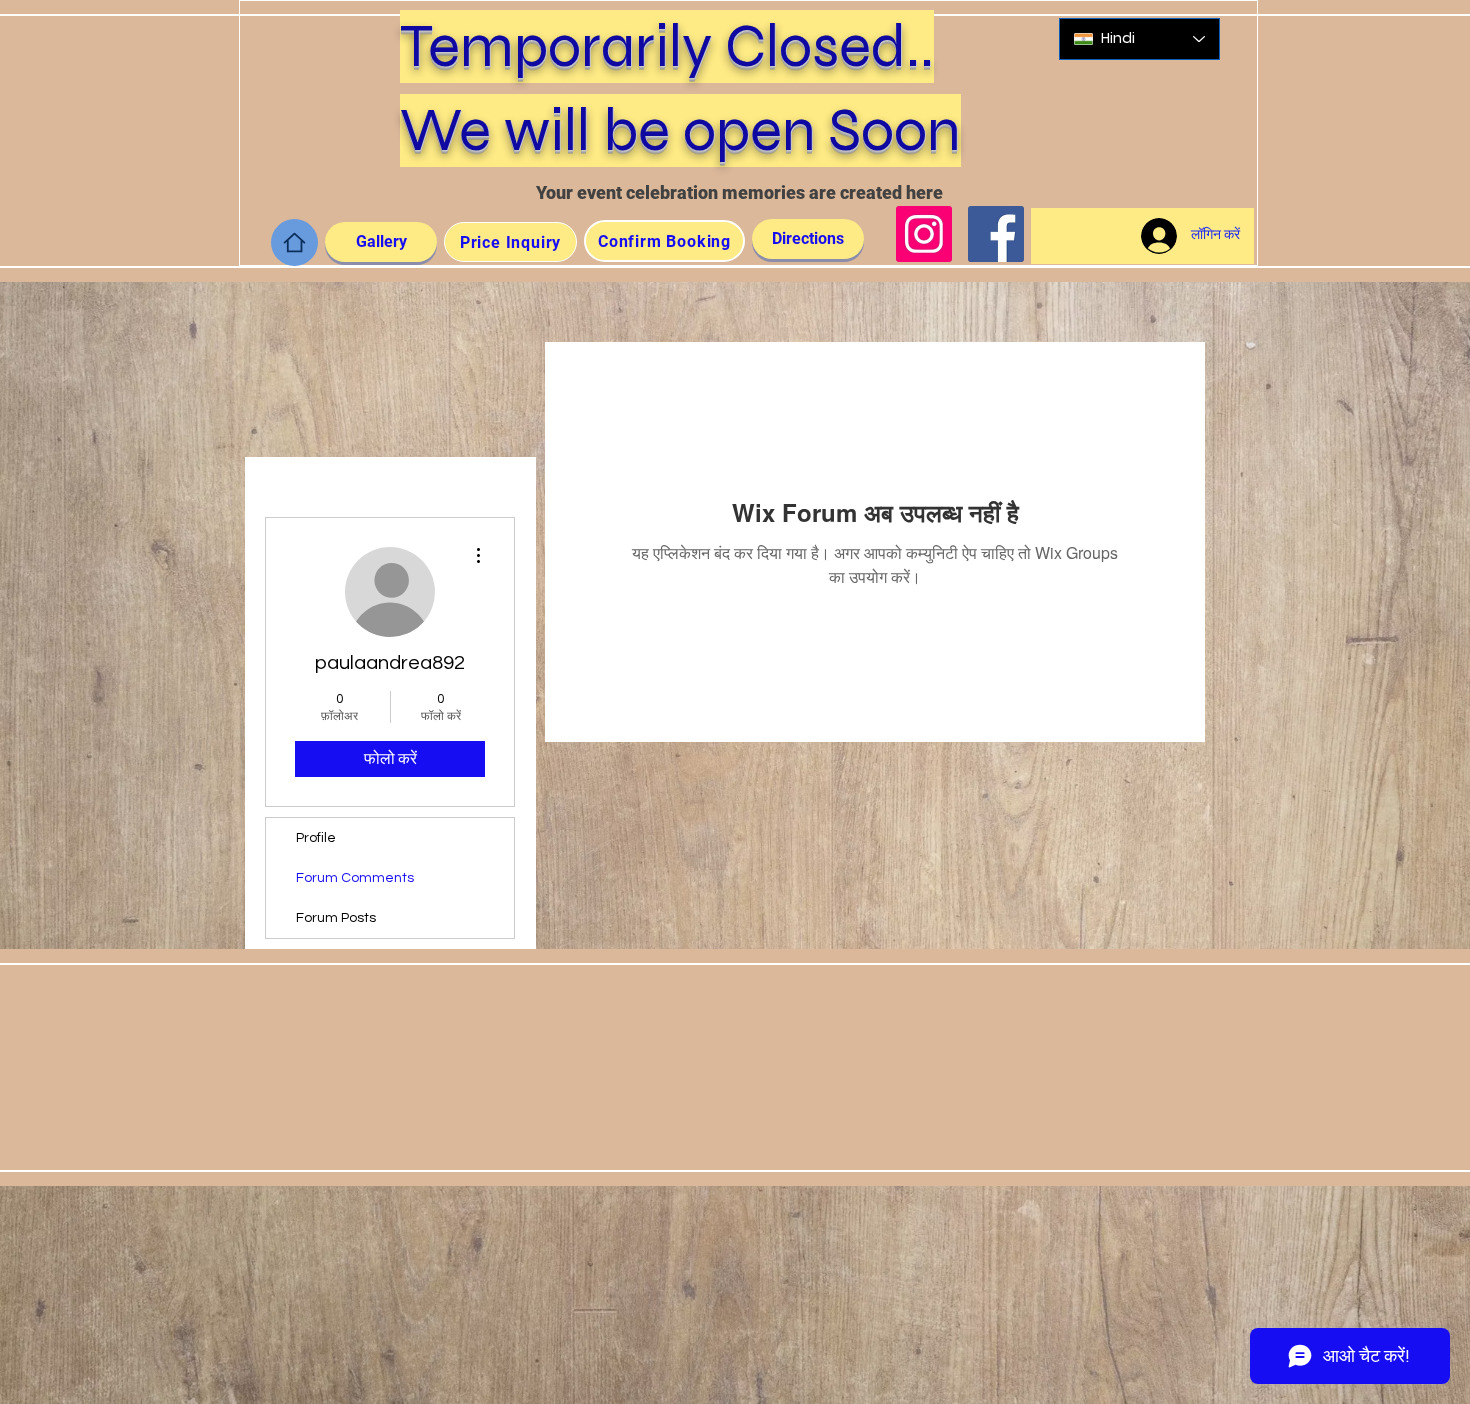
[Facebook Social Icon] (996, 234)
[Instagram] (924, 234)
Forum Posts (336, 918)
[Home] (294, 242)
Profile (316, 838)
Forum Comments (355, 878)
